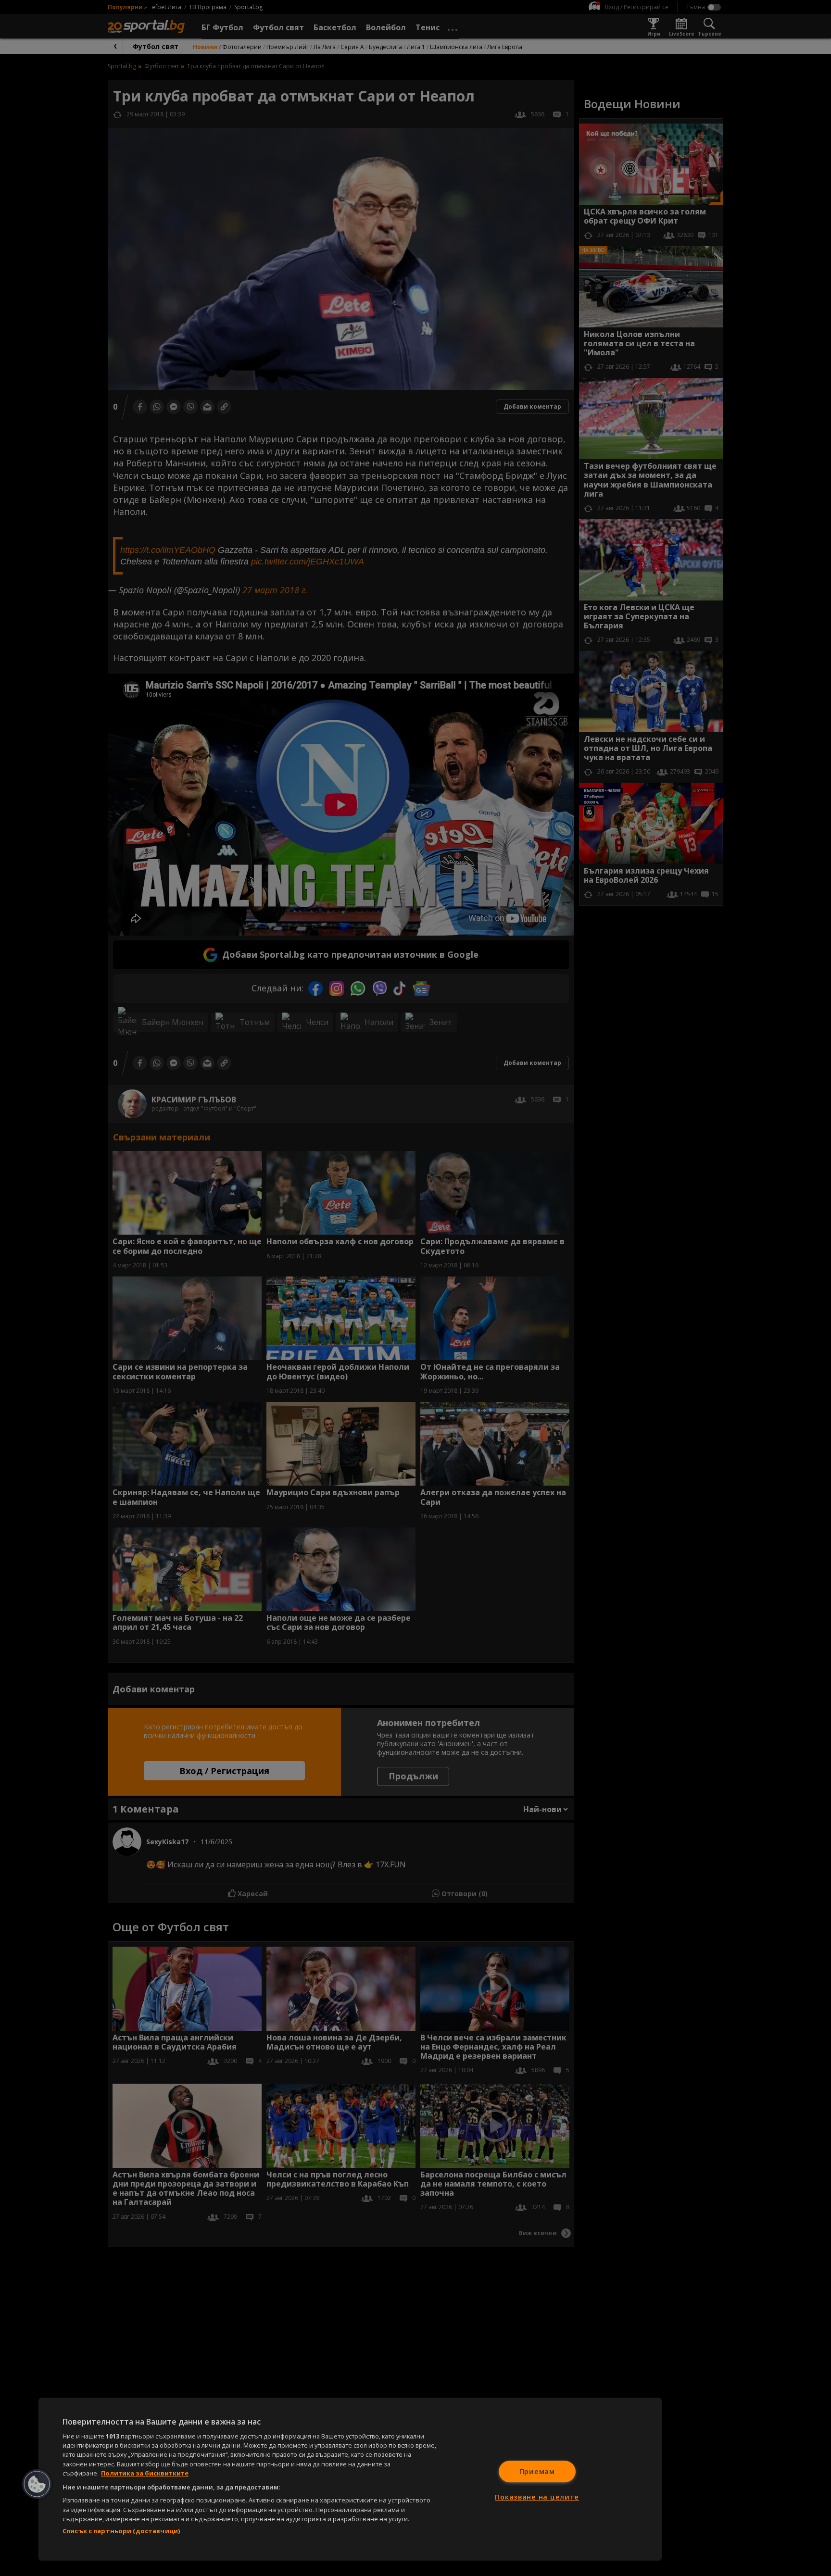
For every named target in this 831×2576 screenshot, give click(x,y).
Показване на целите (537, 2497)
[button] (37, 2484)
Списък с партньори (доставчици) (121, 2531)
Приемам (537, 2471)
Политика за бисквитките (145, 2473)
